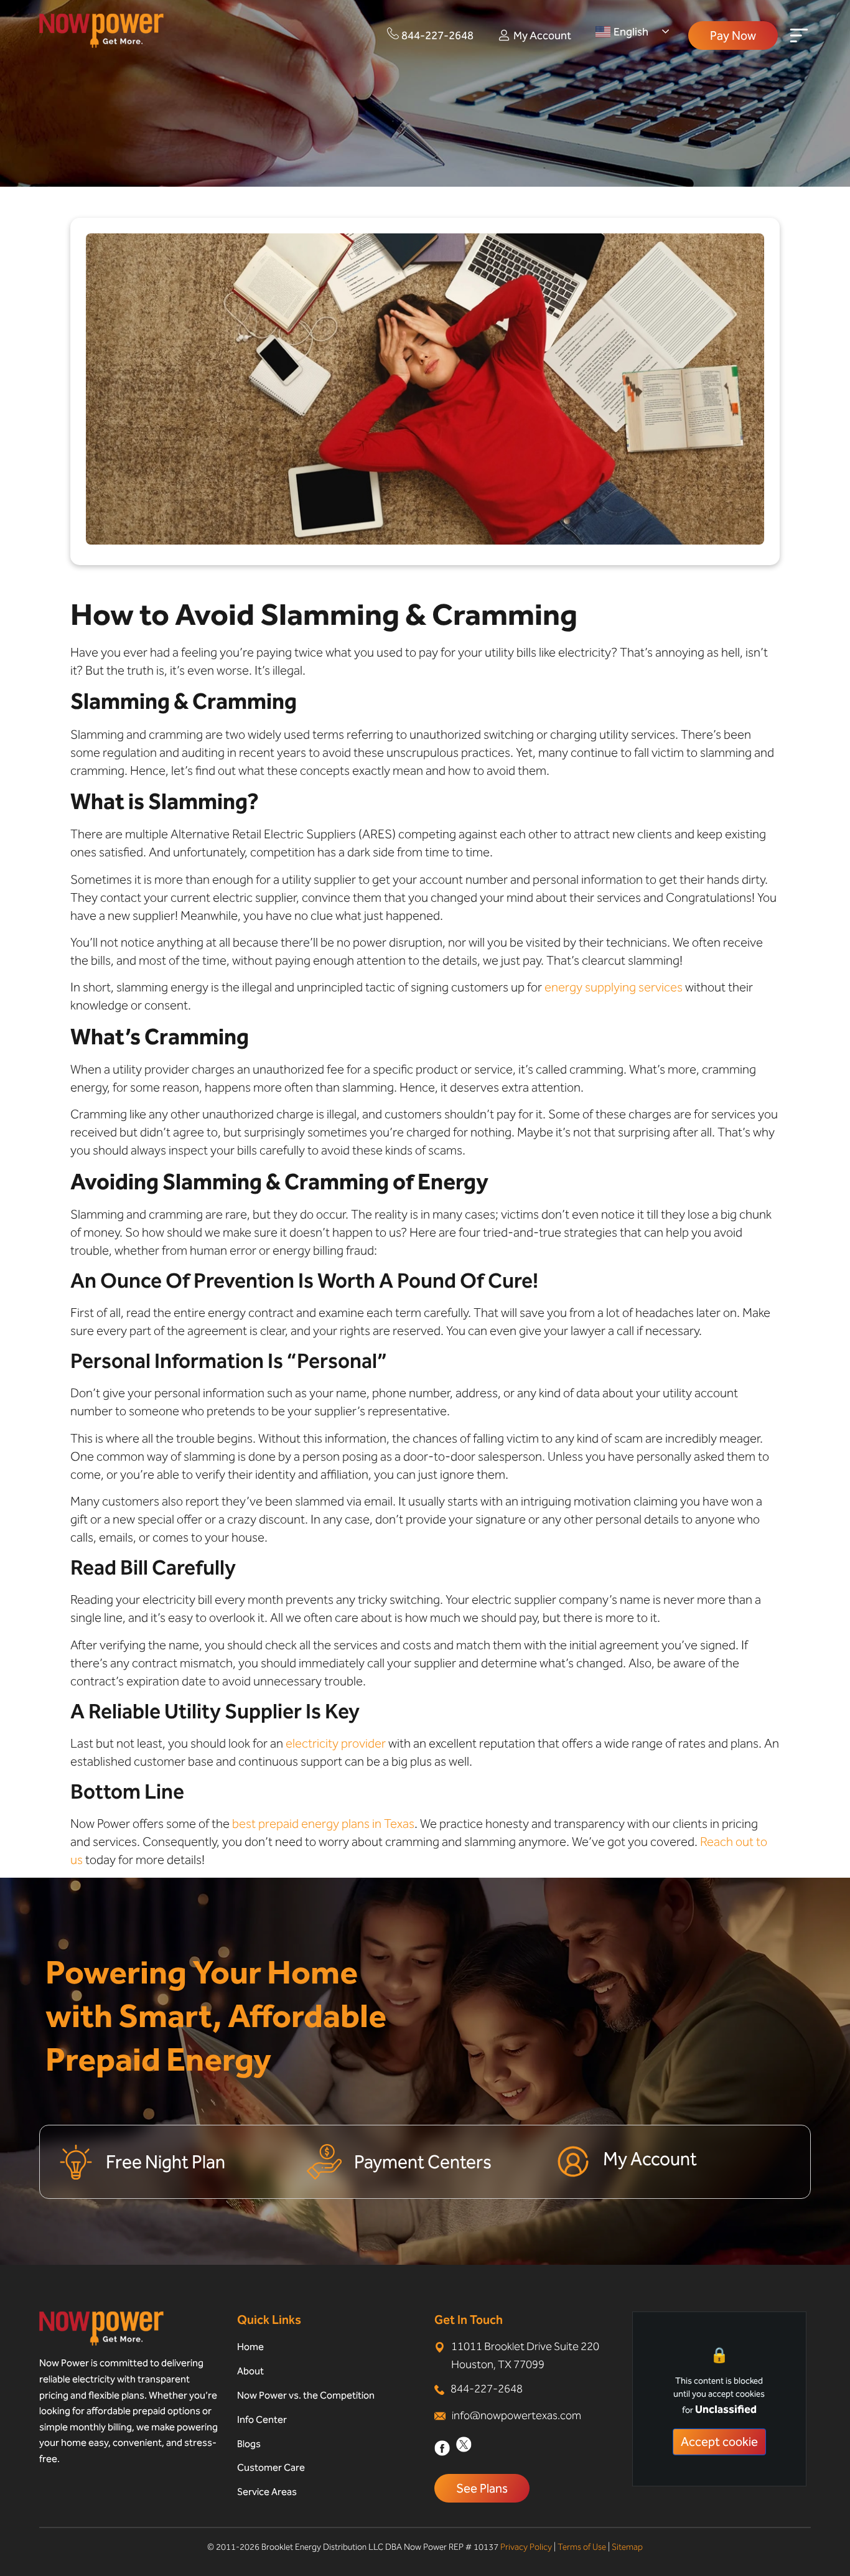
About (250, 2371)
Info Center (262, 2419)
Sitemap (627, 2547)
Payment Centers (423, 2162)
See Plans (482, 2488)
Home (250, 2347)
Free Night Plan (166, 2162)
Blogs (249, 2444)
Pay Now (733, 35)
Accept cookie (719, 2442)
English (631, 32)
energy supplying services (614, 987)
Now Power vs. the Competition (306, 2395)
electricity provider (336, 1743)
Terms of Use (582, 2547)
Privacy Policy (526, 2547)
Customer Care (271, 2467)
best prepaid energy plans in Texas (323, 1824)
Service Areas (267, 2492)
